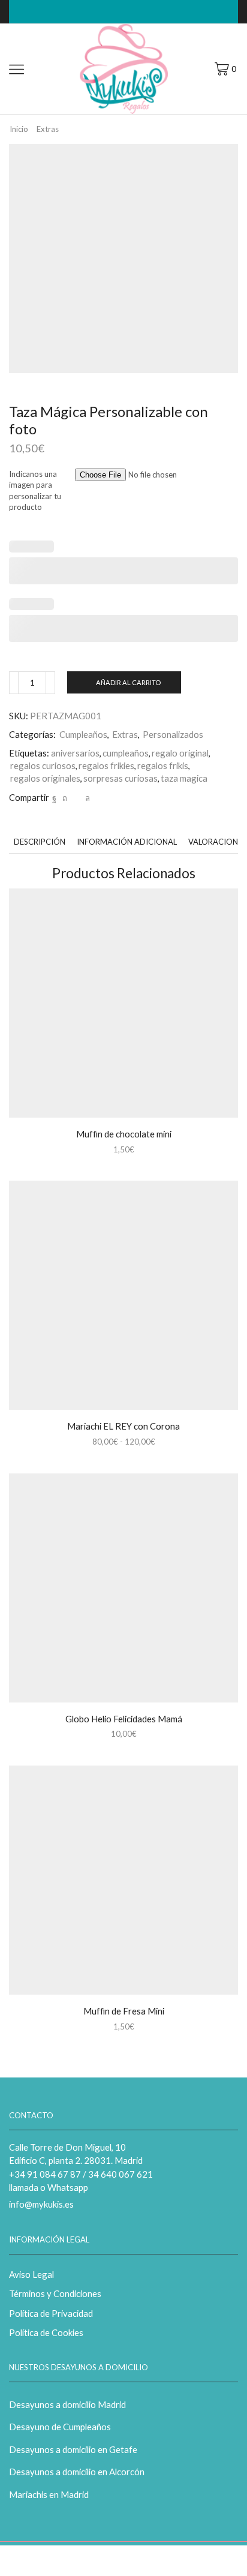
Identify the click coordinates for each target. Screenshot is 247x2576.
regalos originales (45, 778)
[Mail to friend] (76, 798)
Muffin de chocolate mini (124, 1134)
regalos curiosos (43, 765)
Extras (48, 129)
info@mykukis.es (41, 2204)
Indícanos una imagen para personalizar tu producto (35, 491)
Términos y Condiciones (55, 2293)
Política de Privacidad (51, 2313)
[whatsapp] (86, 798)
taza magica (184, 778)
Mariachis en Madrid (49, 2494)
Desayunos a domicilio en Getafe (73, 2449)
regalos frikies (106, 765)
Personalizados (173, 734)
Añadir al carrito (128, 682)
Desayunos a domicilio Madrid (67, 2404)
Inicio (19, 129)
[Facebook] (54, 798)
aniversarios (75, 753)
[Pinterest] (65, 798)
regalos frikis (163, 765)
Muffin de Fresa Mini (124, 2011)
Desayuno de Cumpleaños (60, 2427)
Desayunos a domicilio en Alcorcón (77, 2472)
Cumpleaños (83, 734)
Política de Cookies (46, 2332)
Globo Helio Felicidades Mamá (124, 1719)
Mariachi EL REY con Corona (123, 1426)
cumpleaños (126, 753)
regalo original (180, 753)
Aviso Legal (31, 2274)
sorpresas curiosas (121, 778)
